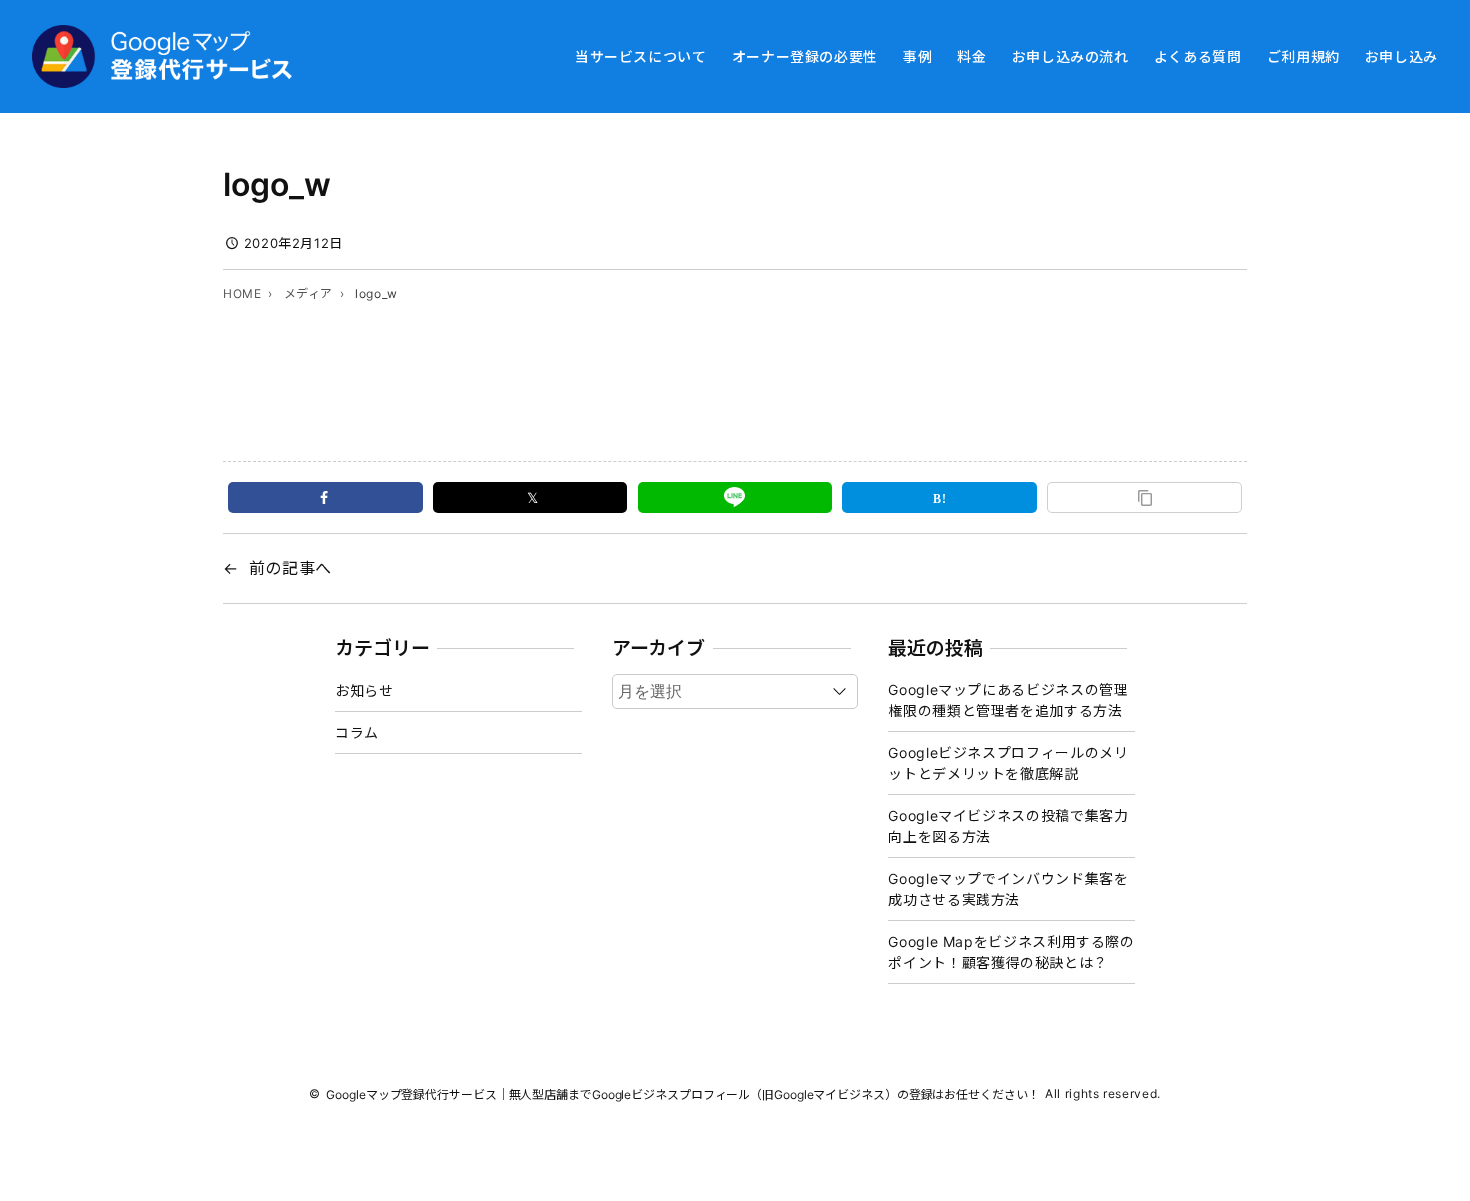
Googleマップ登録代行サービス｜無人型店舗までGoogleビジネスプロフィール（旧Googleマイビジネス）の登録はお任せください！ (682, 1094)
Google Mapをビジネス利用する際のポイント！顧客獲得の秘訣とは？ (1011, 952)
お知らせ (364, 690)
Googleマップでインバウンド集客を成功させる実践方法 (1008, 889)
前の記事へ (290, 568)
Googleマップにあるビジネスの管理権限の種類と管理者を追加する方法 (1008, 700)
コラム (357, 732)
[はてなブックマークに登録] (939, 497)
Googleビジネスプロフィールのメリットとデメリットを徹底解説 (1008, 763)
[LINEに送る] (735, 497)
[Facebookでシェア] (325, 497)
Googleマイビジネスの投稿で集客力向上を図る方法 (1008, 826)
